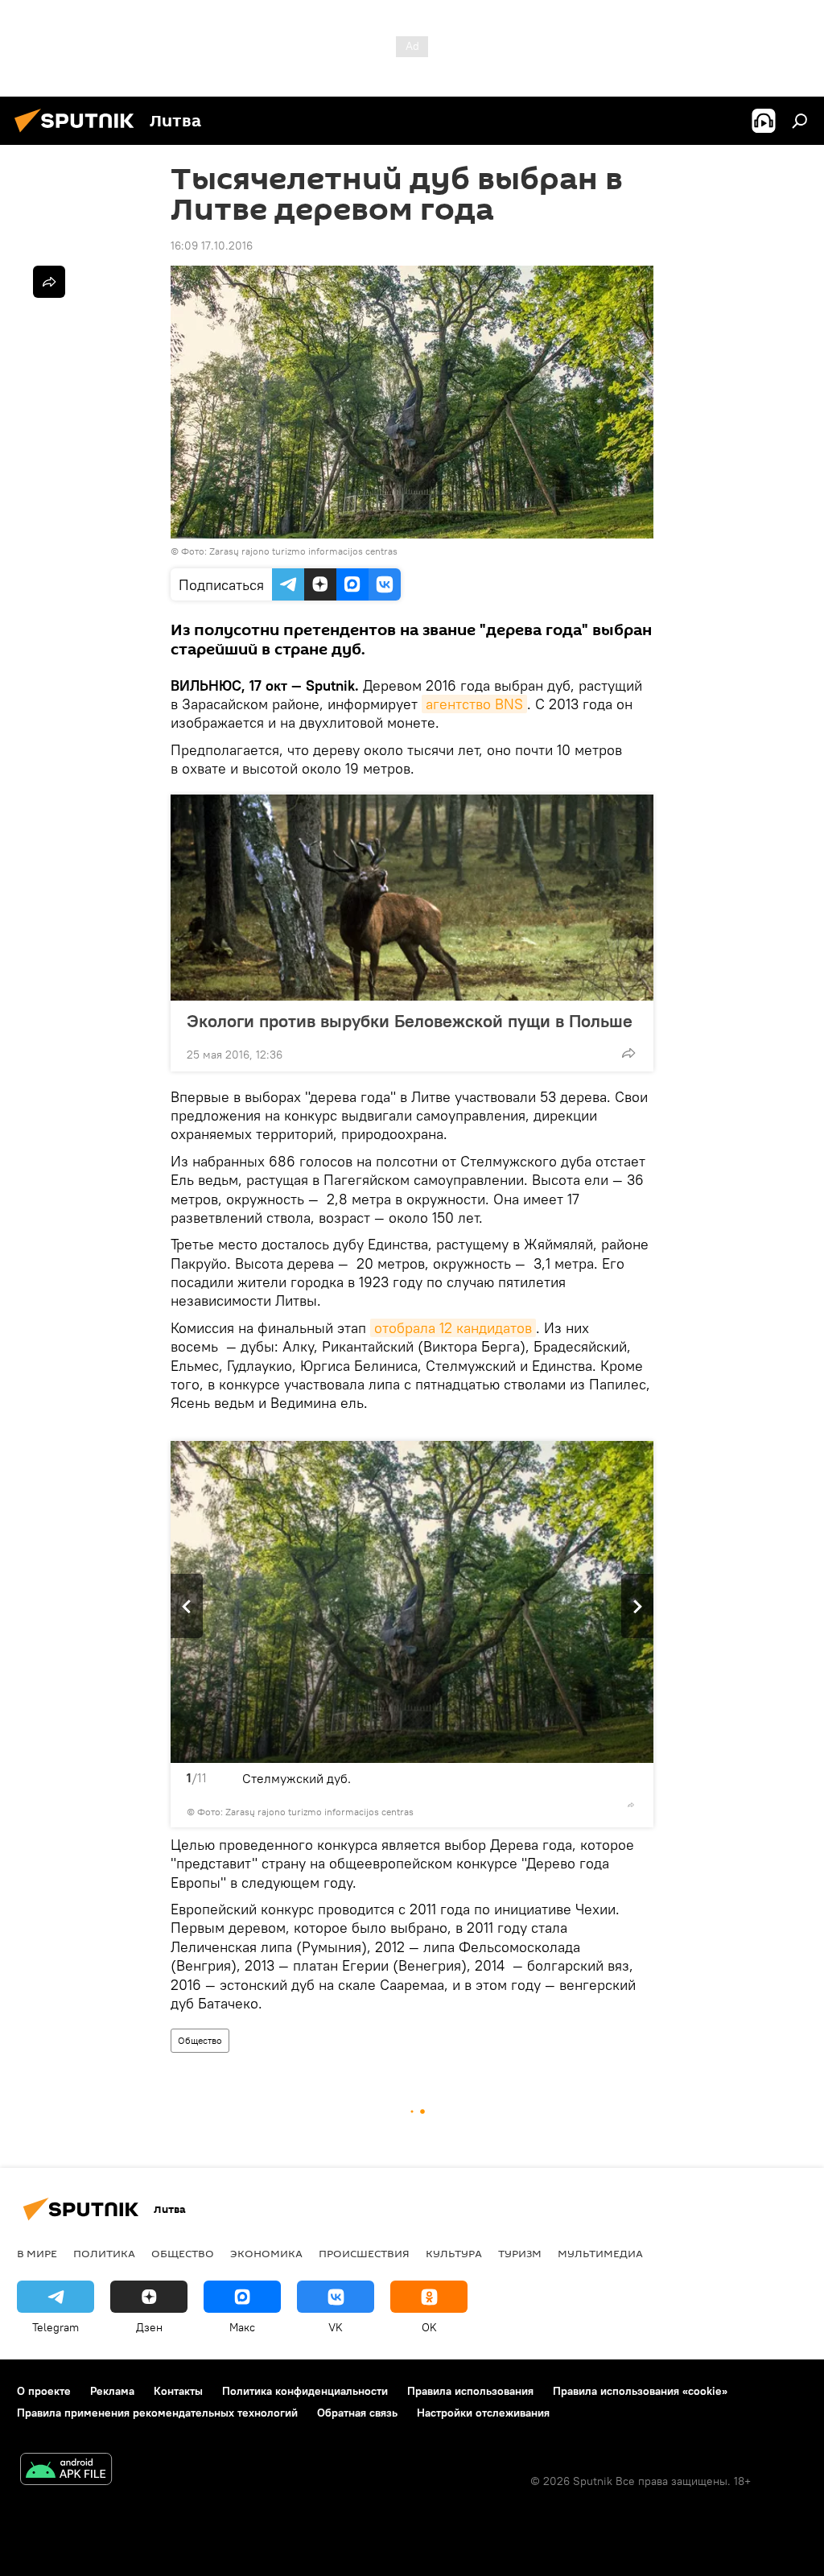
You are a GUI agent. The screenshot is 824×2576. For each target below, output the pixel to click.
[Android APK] (66, 2471)
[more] (628, 1053)
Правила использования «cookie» (640, 2391)
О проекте (44, 2391)
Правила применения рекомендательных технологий (157, 2413)
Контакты (178, 2391)
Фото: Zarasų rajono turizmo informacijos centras (289, 551)
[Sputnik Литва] (79, 134)
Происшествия (364, 2253)
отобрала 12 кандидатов (453, 1328)
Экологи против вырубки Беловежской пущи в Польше (410, 1021)
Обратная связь (357, 2413)
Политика (104, 2253)
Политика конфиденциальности (305, 2391)
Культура (454, 2253)
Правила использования (470, 2391)
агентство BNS (474, 704)
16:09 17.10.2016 (212, 246)
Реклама (112, 2391)
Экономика (266, 2253)
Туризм (520, 2253)
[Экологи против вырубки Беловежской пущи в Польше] (412, 898)
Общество (200, 2040)
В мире (37, 2253)
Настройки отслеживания (483, 2413)
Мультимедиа (600, 2253)
